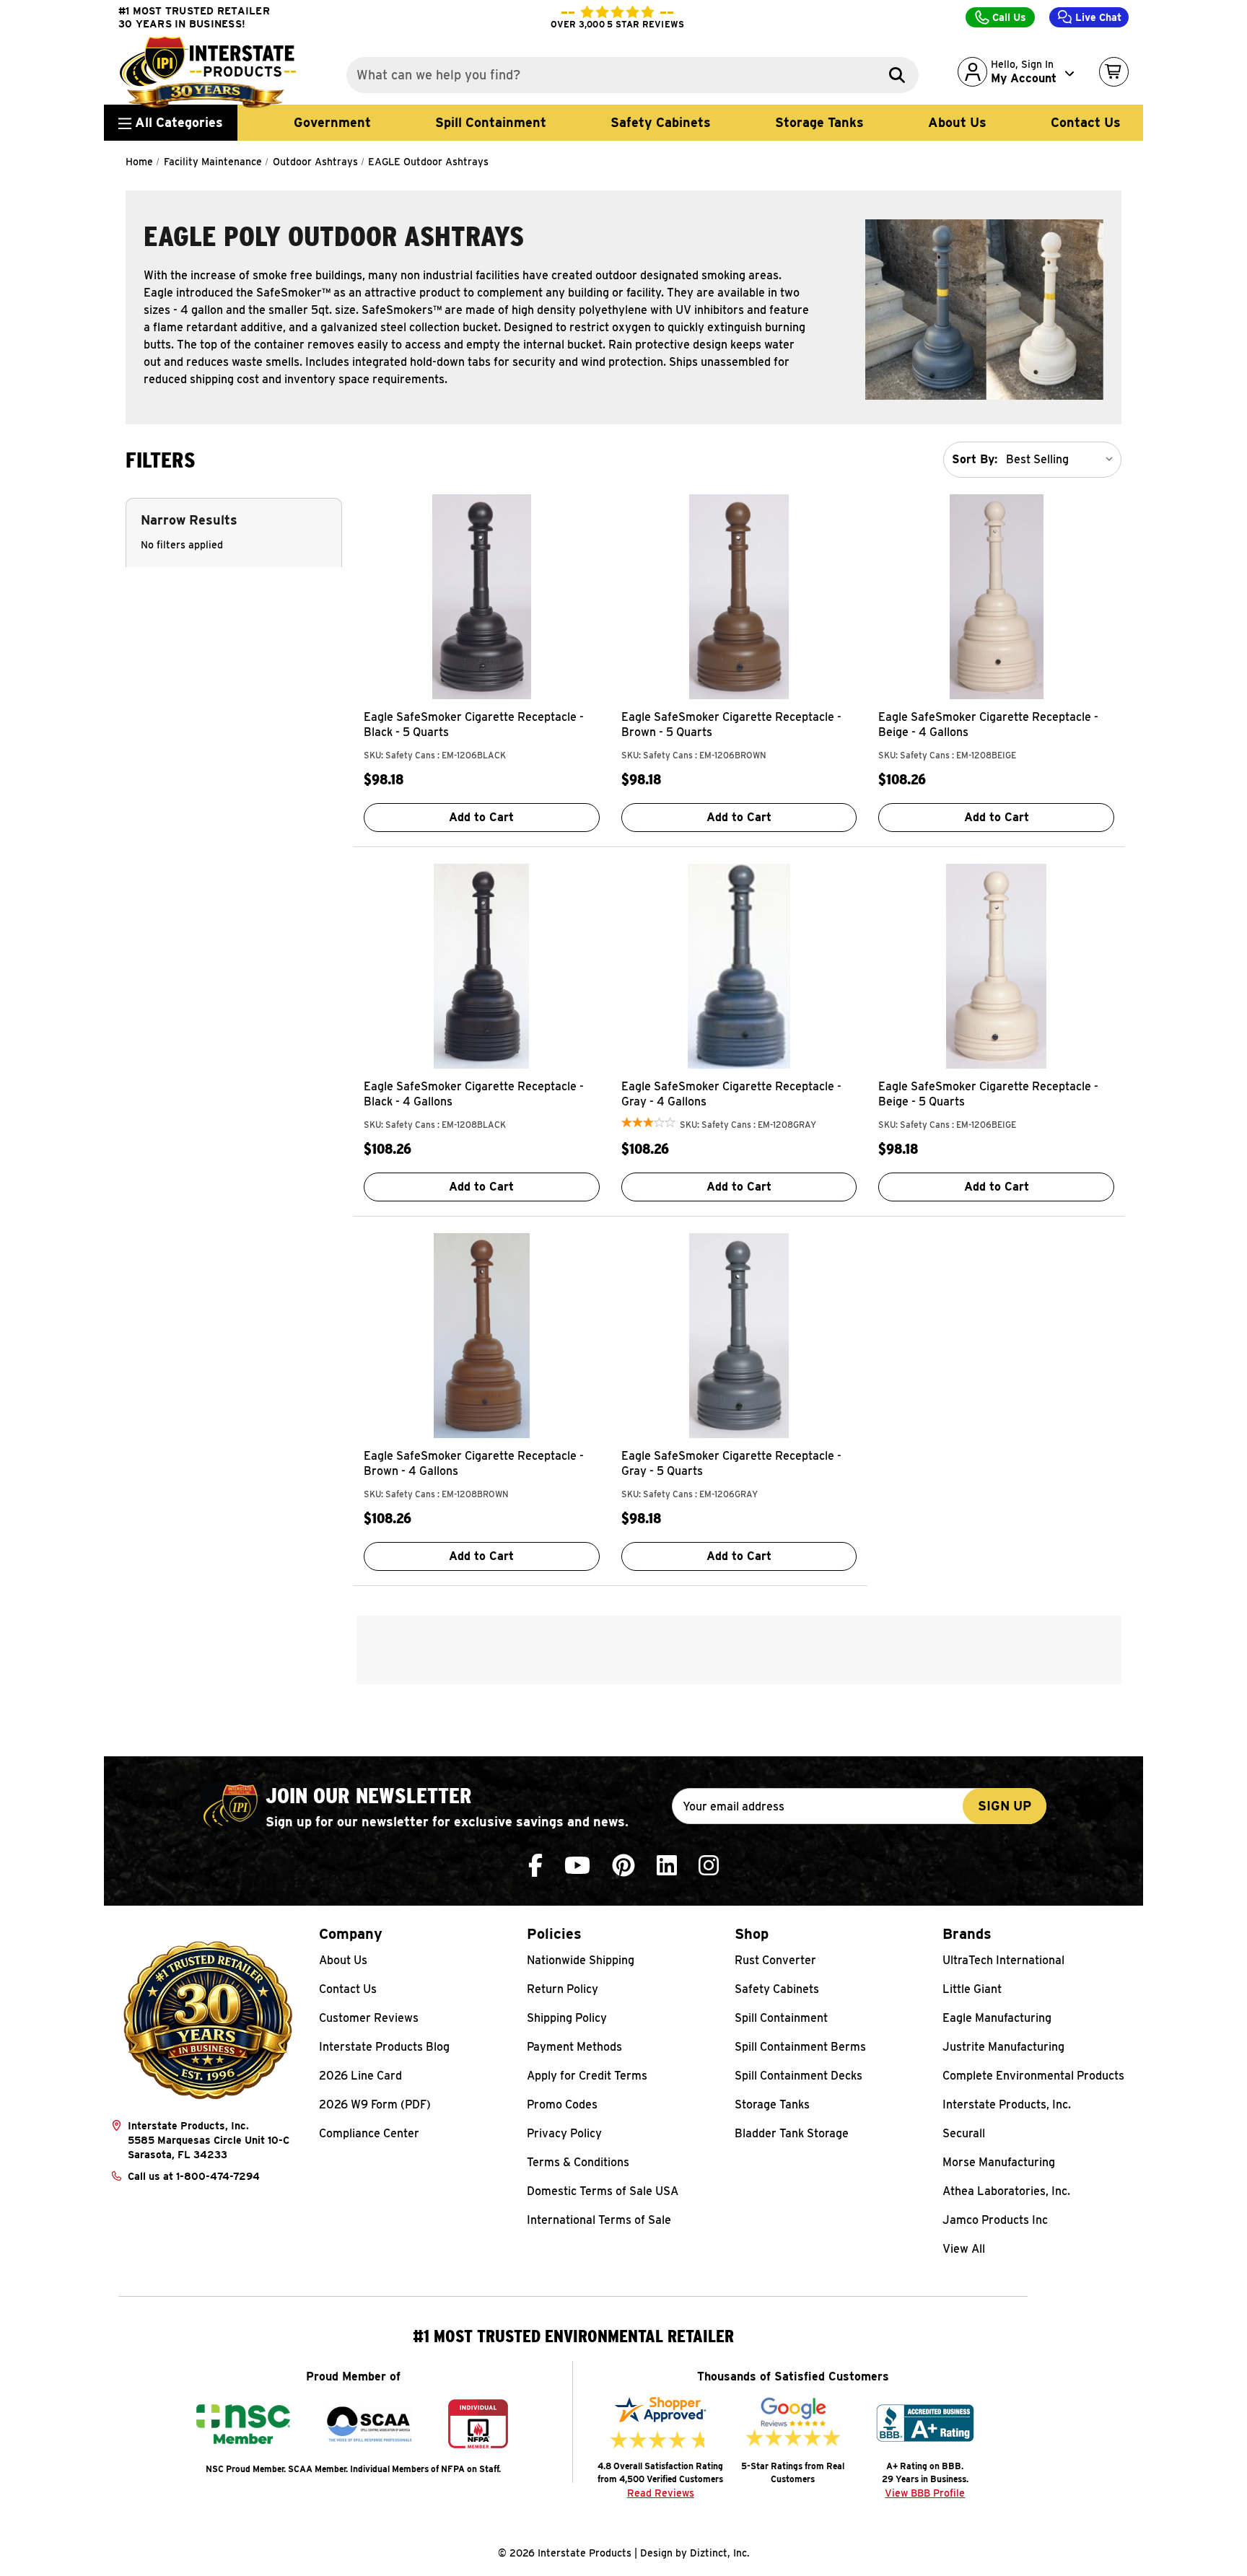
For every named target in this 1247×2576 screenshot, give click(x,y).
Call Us (1008, 17)
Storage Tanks (819, 122)
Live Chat (1097, 17)
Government (332, 122)
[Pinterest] (623, 1866)
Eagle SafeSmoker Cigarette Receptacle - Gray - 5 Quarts (731, 1463)
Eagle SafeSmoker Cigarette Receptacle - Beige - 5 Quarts (988, 1094)
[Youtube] (577, 1866)
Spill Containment (491, 122)
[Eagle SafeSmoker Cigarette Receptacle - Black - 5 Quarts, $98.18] (482, 597)
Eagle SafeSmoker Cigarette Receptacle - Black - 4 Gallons (474, 1094)
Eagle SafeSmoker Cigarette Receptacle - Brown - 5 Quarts (731, 724)
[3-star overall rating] (648, 1125)
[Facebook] (535, 1866)
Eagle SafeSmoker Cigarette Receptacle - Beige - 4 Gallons (988, 724)
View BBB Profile (925, 2493)
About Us (957, 122)
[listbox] (1062, 460)
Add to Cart (481, 817)
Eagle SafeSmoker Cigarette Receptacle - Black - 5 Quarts (474, 724)
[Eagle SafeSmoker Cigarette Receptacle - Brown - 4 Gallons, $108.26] (482, 1336)
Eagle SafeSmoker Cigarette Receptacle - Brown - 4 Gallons (474, 1463)
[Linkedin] (667, 1866)
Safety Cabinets (661, 122)
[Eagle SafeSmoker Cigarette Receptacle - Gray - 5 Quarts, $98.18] (739, 1336)
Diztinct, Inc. (720, 2553)
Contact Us (1086, 122)
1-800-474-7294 (218, 2176)
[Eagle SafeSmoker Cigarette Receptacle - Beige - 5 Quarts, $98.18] (996, 966)
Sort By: (975, 459)
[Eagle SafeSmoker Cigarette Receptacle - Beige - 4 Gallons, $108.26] (996, 597)
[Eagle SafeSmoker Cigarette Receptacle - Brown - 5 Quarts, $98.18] (739, 597)
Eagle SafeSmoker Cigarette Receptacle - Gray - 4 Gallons (731, 1094)
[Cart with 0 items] (1114, 72)
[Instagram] (709, 1866)
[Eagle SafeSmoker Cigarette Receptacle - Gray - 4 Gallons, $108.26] (739, 966)
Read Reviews (661, 2493)
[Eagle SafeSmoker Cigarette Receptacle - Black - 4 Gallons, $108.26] (482, 966)
